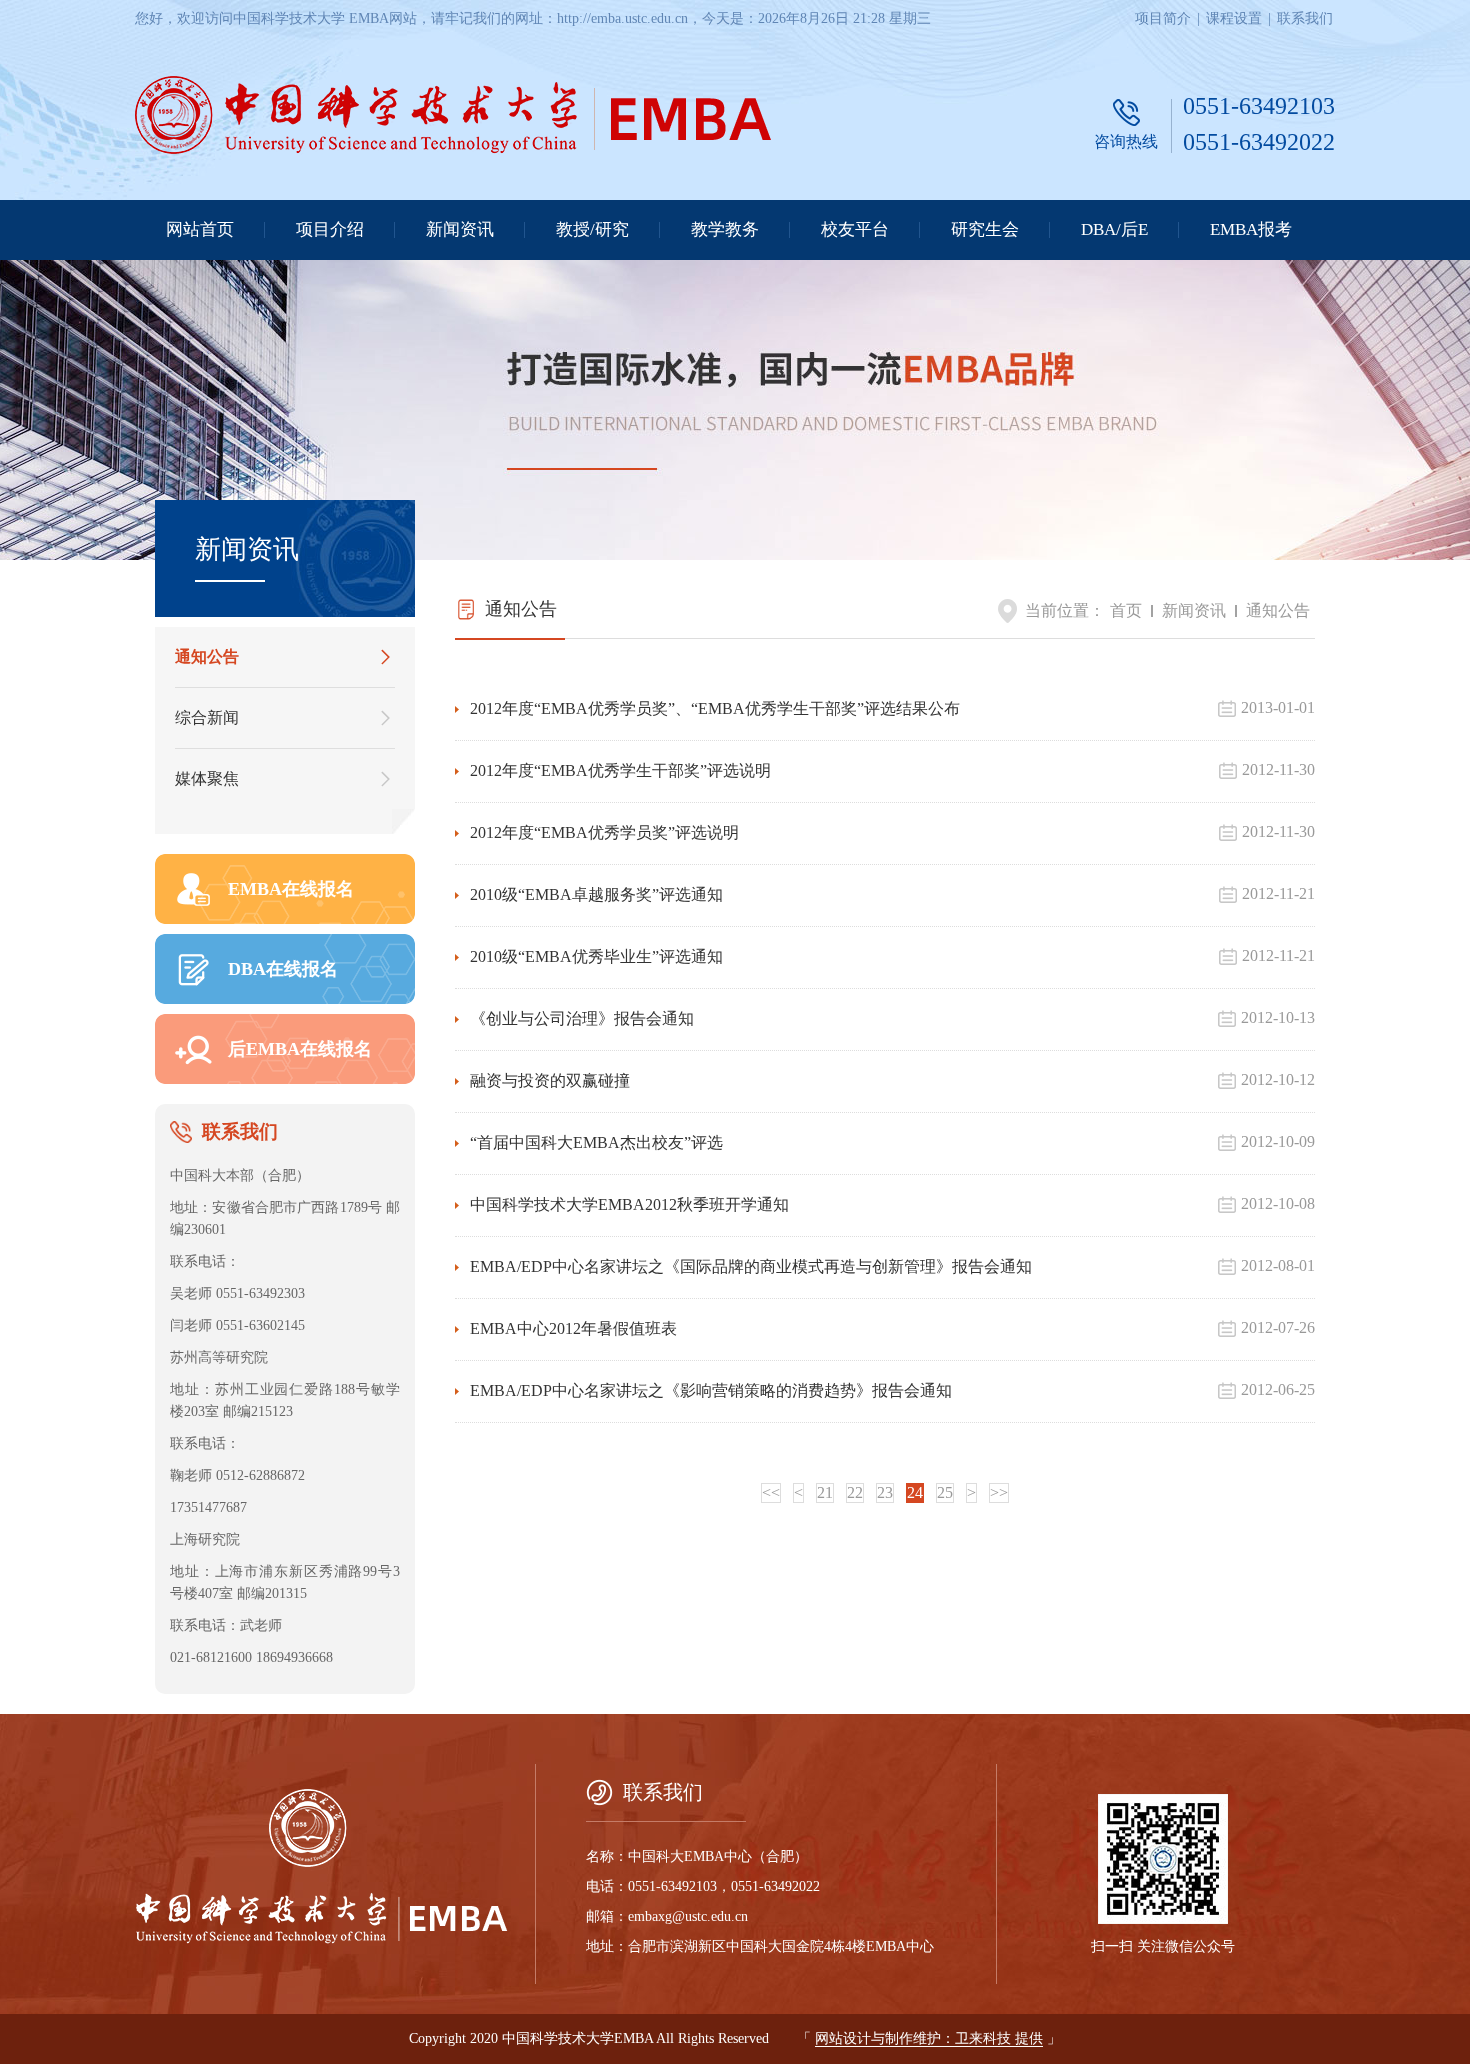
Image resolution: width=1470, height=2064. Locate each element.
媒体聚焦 (207, 778)
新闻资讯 (460, 229)
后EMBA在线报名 (300, 1049)
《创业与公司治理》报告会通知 (582, 1018)
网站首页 (200, 229)
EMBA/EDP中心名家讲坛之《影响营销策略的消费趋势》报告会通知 (711, 1390)
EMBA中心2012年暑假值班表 (573, 1328)
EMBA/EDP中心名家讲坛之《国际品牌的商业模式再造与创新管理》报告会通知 (751, 1266)
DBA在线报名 (283, 969)
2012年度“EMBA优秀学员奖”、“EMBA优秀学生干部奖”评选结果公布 (715, 708)
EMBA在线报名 (291, 889)
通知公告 (207, 656)
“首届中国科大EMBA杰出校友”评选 (596, 1142)
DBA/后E (1114, 229)
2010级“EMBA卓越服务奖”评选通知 (596, 894)
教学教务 (725, 229)
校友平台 (855, 229)
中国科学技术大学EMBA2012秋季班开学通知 (629, 1204)
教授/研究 (592, 229)
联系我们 (1305, 18)
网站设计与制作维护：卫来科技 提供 (929, 2038)
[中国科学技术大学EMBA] (453, 117)
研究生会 (985, 229)
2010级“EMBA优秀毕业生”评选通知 (596, 956)
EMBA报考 (1251, 229)
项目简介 (1163, 18)
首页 (1126, 610)
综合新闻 (207, 717)
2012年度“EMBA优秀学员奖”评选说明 (604, 832)
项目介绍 (330, 229)
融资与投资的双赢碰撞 (550, 1080)
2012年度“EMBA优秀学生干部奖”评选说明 (620, 770)
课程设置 (1234, 18)
